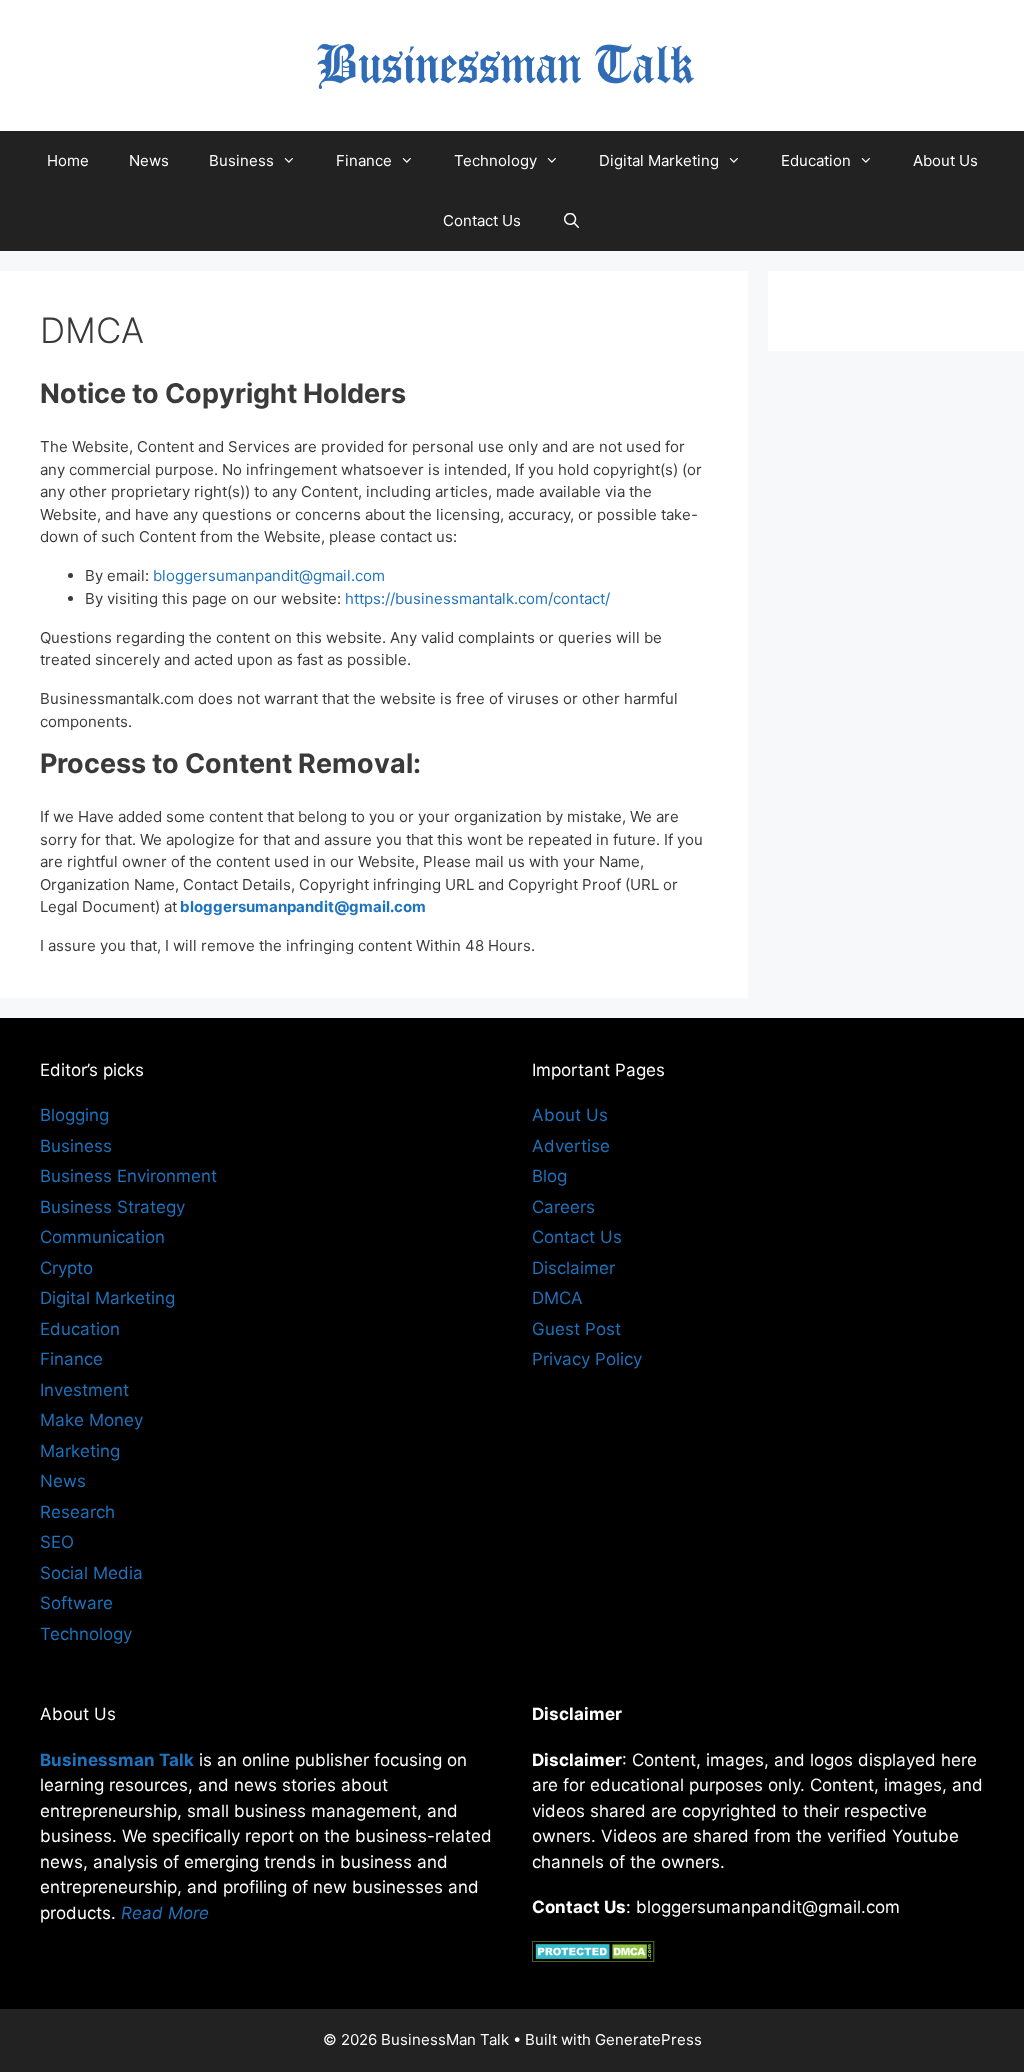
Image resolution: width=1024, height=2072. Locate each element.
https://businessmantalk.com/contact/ (477, 598)
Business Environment (128, 1176)
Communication (102, 1237)
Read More (165, 1913)
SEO (57, 1542)
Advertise (571, 1146)
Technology (495, 160)
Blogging (74, 1115)
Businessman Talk (117, 1760)
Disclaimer (573, 1268)
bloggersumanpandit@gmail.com (269, 575)
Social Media (91, 1573)
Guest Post (576, 1329)
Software (76, 1603)
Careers (563, 1207)
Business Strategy (112, 1207)
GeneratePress (648, 2039)
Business (241, 160)
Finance (364, 160)
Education (816, 160)
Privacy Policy (587, 1359)
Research (77, 1512)
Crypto (66, 1268)
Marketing (80, 1451)
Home (68, 160)
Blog (549, 1176)
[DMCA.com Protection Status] (593, 1956)
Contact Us (482, 220)
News (149, 160)
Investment (84, 1390)
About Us (945, 160)
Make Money (91, 1420)
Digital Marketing (659, 160)
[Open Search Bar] (570, 221)
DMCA (557, 1298)
